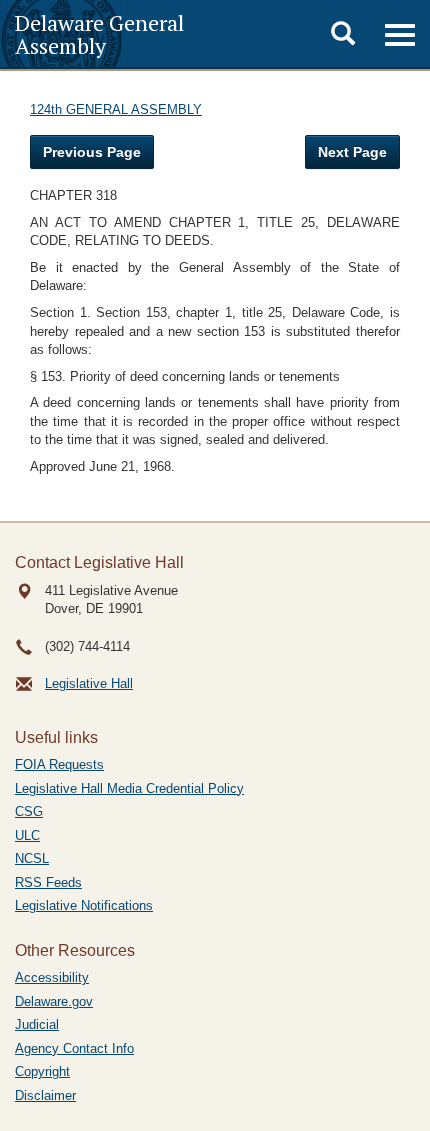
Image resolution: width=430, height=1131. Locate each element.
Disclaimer (45, 1095)
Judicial (37, 1024)
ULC (27, 835)
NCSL (32, 858)
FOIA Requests (59, 764)
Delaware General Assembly (99, 34)
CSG (29, 811)
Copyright (42, 1071)
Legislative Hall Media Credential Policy (129, 788)
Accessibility (52, 977)
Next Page (352, 152)
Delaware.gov (54, 1001)
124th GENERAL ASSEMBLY (116, 109)
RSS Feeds (48, 882)
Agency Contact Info (74, 1048)
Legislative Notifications (84, 905)
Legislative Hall (89, 683)
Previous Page (92, 152)
